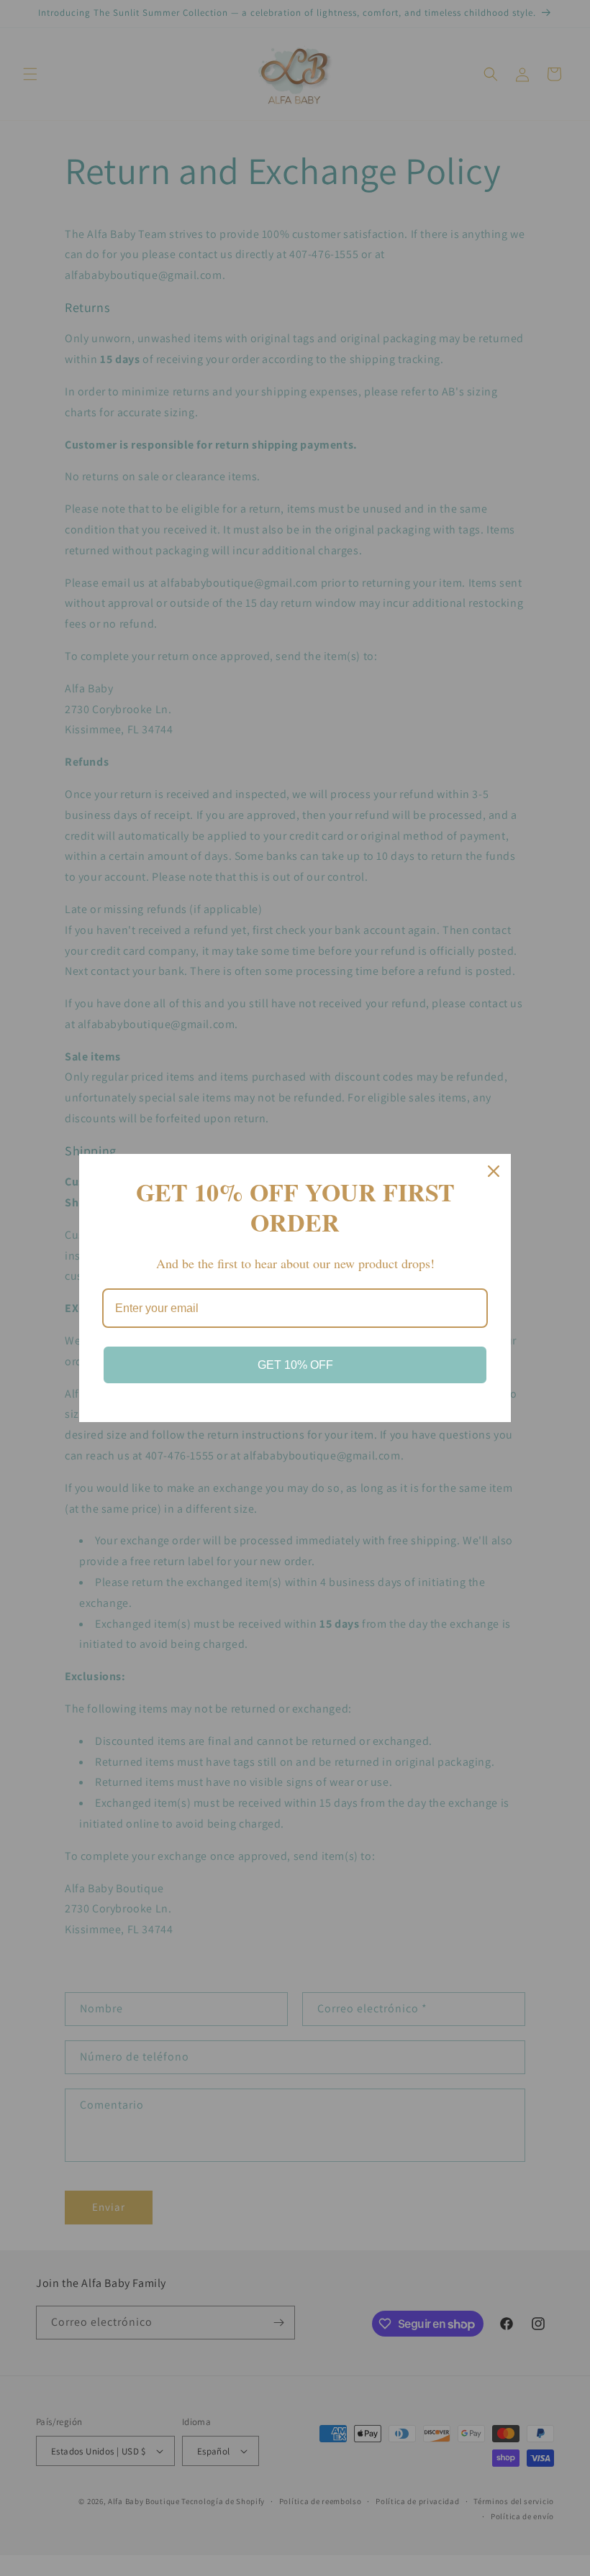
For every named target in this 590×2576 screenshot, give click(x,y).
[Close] (494, 1171)
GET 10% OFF (295, 1365)
